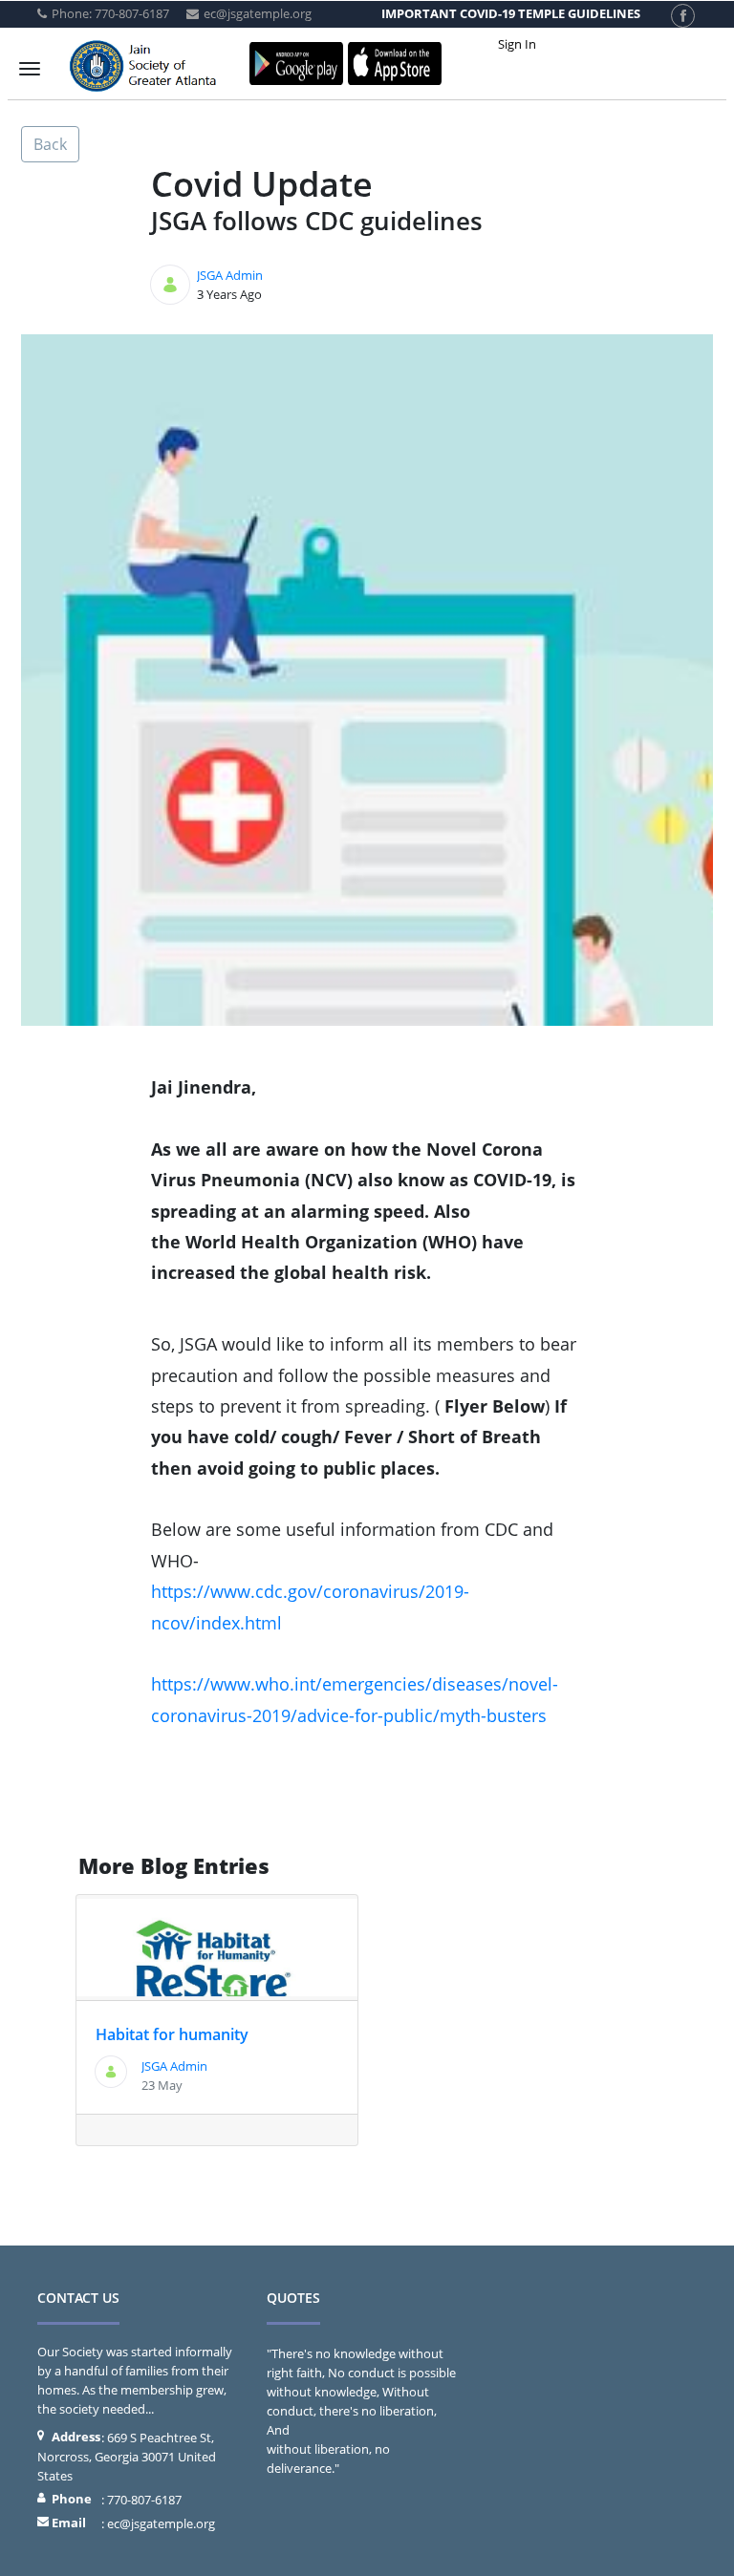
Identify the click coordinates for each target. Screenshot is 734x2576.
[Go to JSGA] (148, 69)
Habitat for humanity (172, 2034)
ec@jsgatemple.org (161, 2523)
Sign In (517, 44)
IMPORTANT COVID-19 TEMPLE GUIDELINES (511, 13)
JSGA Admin (230, 275)
